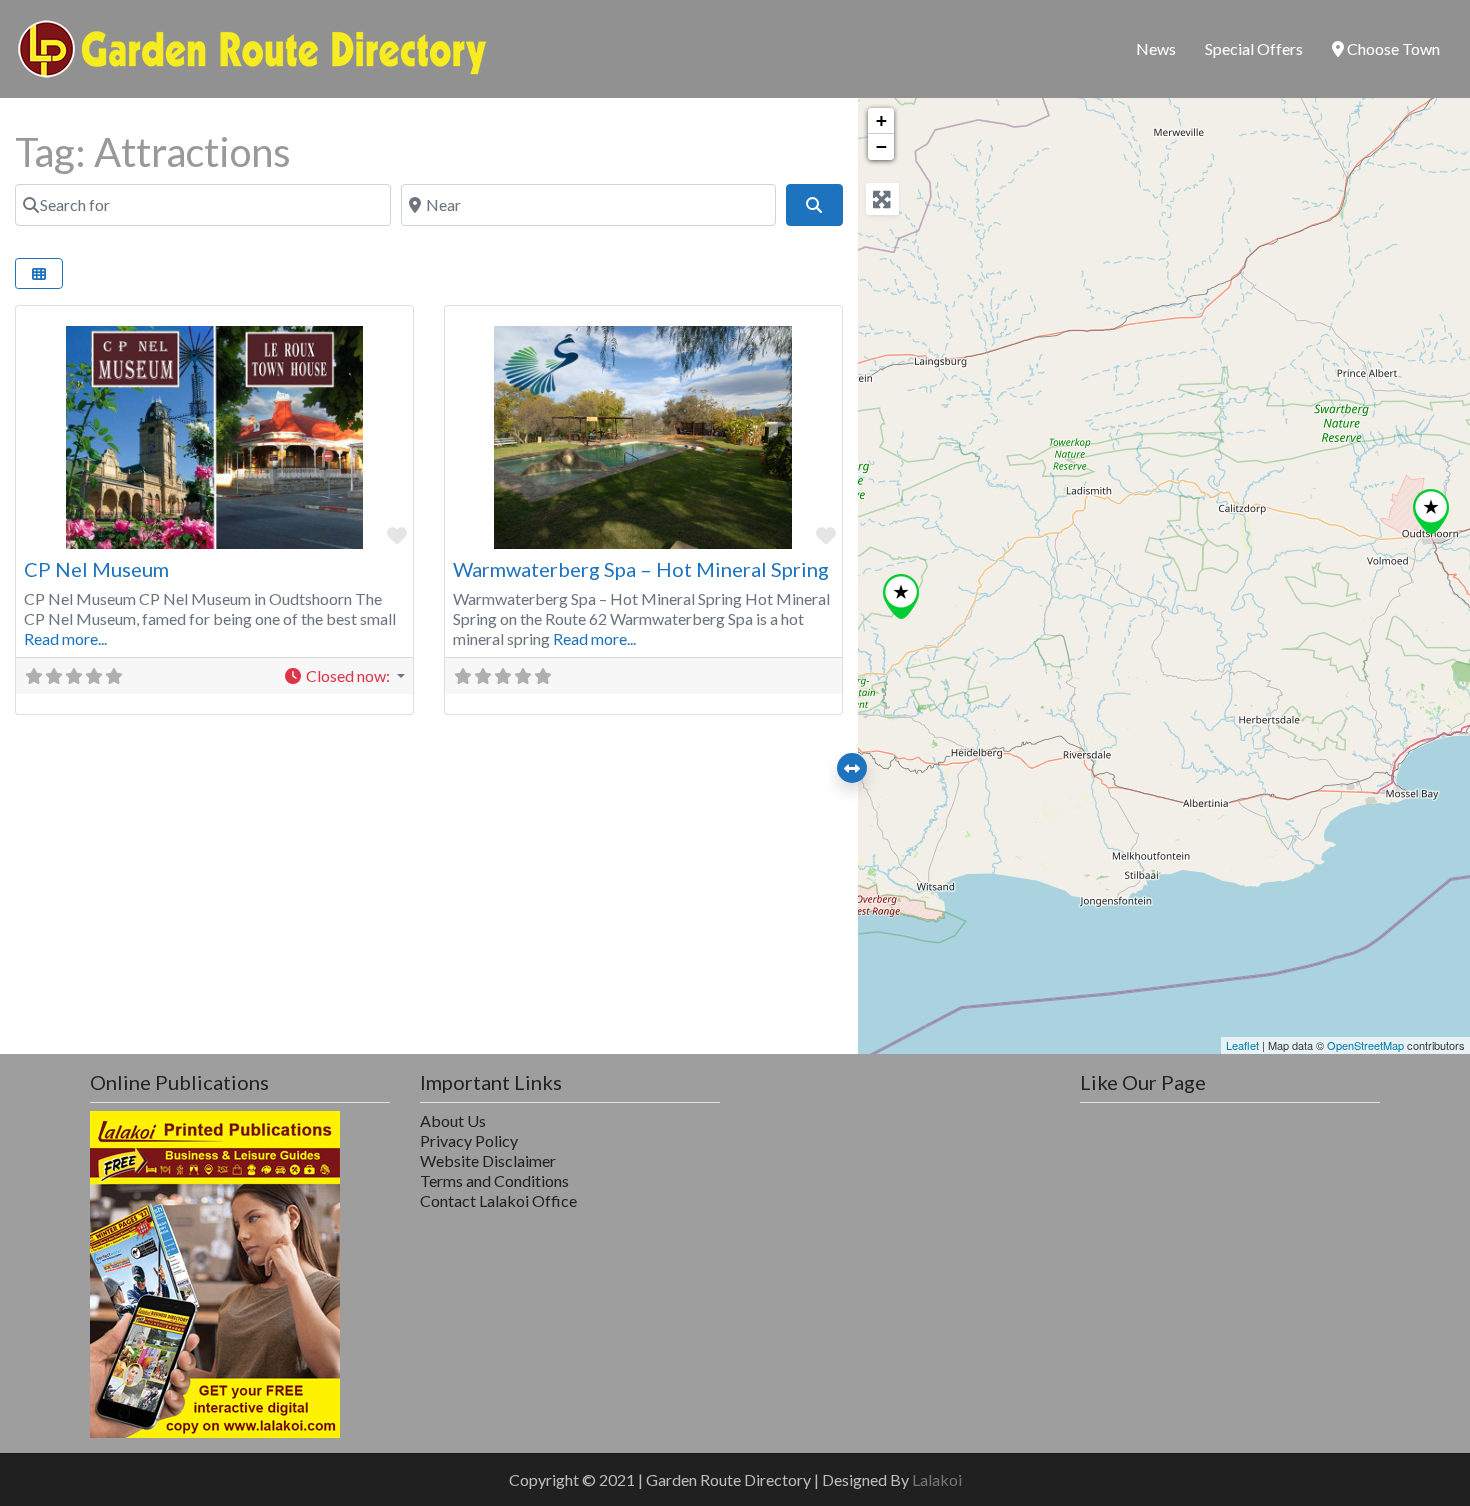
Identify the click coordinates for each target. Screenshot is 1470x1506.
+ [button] (881, 120)
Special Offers (1254, 48)
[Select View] (39, 273)
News (1156, 48)
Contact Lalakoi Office (498, 1200)
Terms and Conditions (494, 1180)
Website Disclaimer (488, 1160)
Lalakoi (937, 1479)
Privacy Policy (469, 1140)
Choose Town (1392, 48)
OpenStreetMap (1365, 1045)
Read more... (65, 638)
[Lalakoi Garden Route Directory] (253, 46)
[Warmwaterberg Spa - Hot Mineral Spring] (901, 596)
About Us (453, 1120)
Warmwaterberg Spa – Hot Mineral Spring (641, 569)
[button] (344, 676)
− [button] (881, 146)
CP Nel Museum (96, 569)
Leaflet (1242, 1045)
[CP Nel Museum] (1431, 511)
